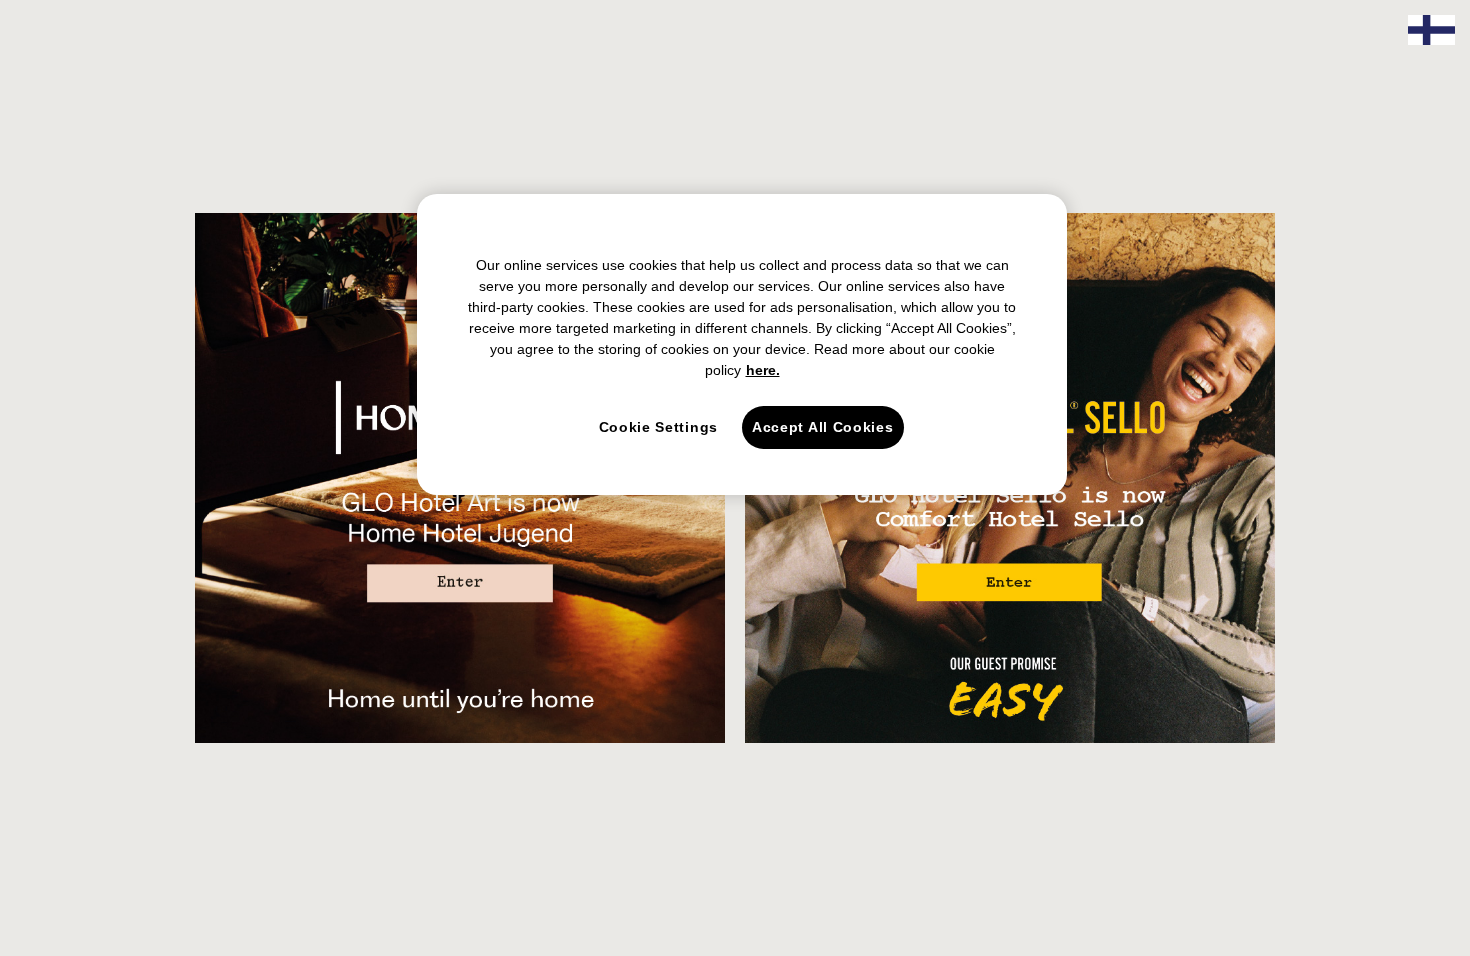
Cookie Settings (659, 427)
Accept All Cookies (823, 427)
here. (763, 370)
